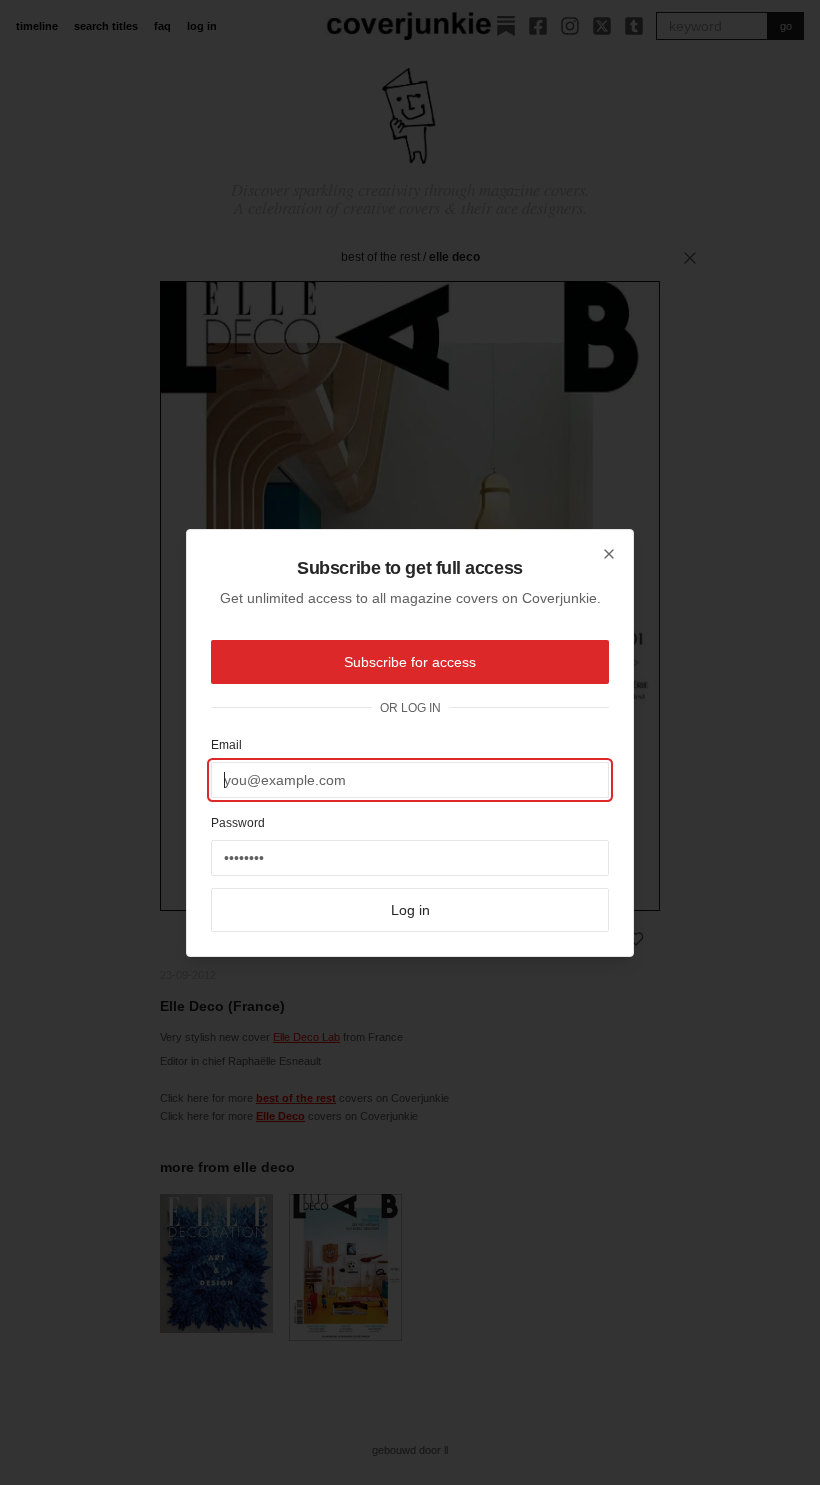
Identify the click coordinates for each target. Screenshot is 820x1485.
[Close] (609, 554)
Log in (410, 910)
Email (226, 745)
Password (238, 823)
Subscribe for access (410, 662)
